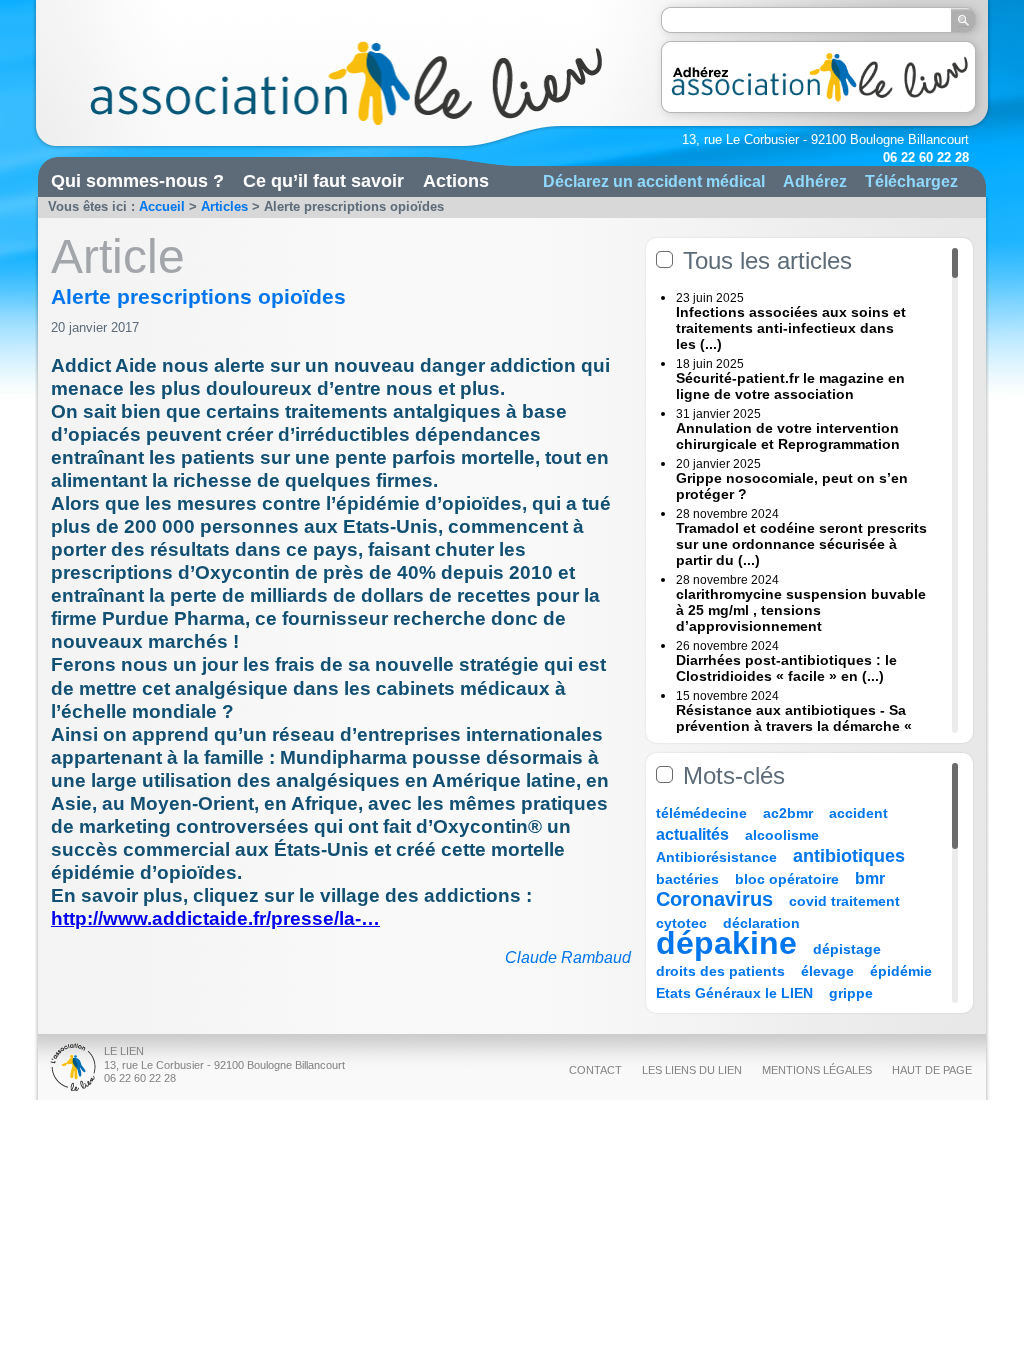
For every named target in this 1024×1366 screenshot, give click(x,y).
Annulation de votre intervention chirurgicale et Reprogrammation (788, 436)
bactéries (687, 879)
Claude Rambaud (568, 957)
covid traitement (844, 901)
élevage (827, 971)
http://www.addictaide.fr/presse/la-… (215, 918)
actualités (692, 834)
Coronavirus (717, 899)
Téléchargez (911, 181)
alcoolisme (782, 835)
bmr (870, 878)
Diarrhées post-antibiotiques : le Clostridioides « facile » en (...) (786, 668)
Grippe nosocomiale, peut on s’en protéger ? (792, 486)
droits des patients (720, 971)
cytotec (681, 923)
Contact (595, 1070)
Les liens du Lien (692, 1070)
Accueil (162, 206)
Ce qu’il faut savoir (323, 181)
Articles (224, 206)
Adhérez (815, 181)
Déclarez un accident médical (654, 181)
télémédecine (701, 813)
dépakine (726, 943)
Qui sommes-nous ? (137, 181)
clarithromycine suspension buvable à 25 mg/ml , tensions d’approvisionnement (801, 610)
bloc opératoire (787, 879)
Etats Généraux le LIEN (734, 993)
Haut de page (932, 1070)
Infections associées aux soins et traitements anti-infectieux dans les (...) (791, 328)
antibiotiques (849, 856)
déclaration (761, 923)
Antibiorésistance (716, 857)
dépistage (847, 949)
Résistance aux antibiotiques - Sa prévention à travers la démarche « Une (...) (794, 726)
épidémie (901, 971)
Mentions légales (817, 1070)
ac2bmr (788, 813)
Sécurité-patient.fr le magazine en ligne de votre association (790, 386)
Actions (456, 181)
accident (858, 813)
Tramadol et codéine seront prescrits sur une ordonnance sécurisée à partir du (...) (801, 544)
